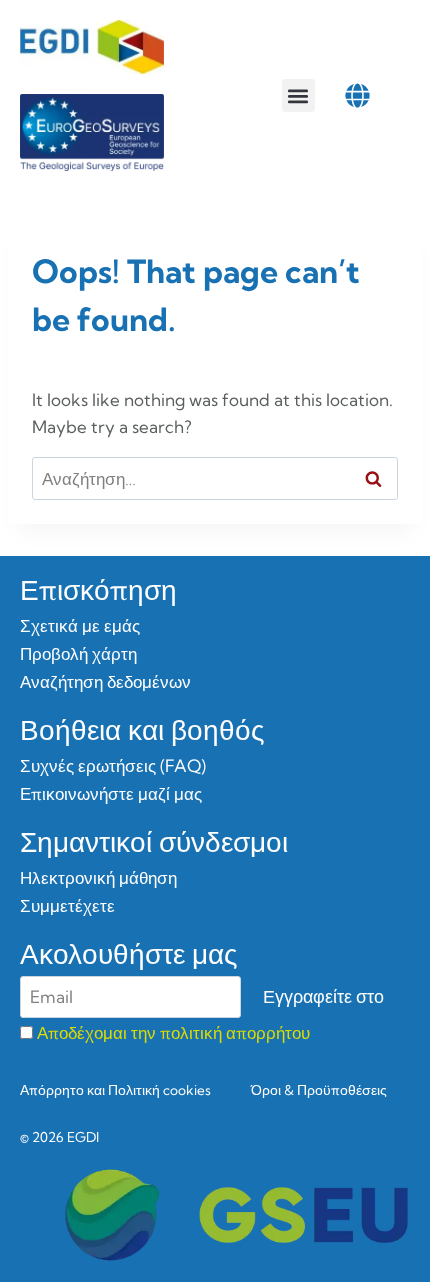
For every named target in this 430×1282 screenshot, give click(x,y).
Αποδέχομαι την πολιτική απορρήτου (173, 1032)
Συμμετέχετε (67, 905)
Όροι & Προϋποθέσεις (319, 1090)
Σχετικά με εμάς (80, 625)
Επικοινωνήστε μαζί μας (111, 793)
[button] (298, 95)
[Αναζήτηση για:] (215, 478)
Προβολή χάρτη (78, 653)
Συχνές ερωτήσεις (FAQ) (113, 765)
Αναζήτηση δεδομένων (105, 681)
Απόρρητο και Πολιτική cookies (115, 1090)
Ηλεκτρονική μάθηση (98, 877)
